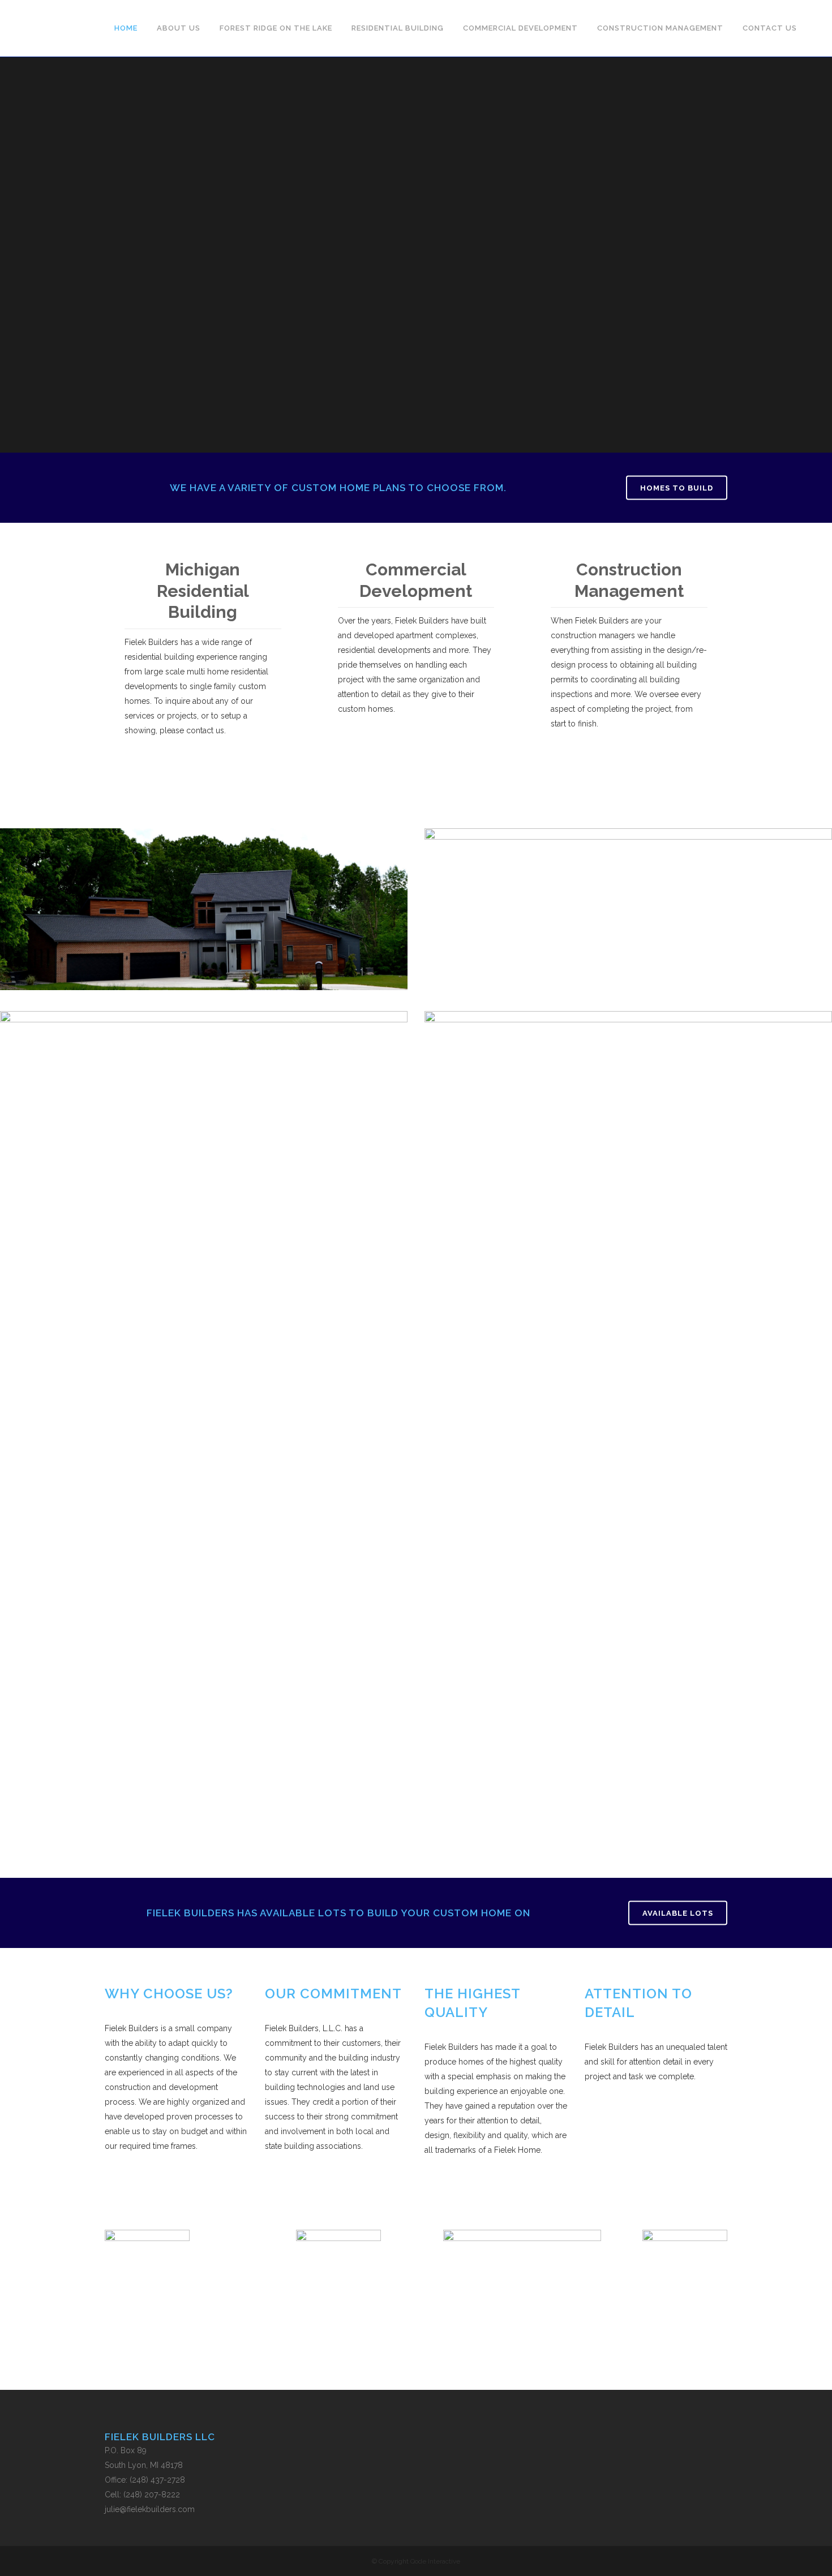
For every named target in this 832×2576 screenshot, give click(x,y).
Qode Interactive (435, 2561)
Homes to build (677, 488)
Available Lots (678, 1913)
